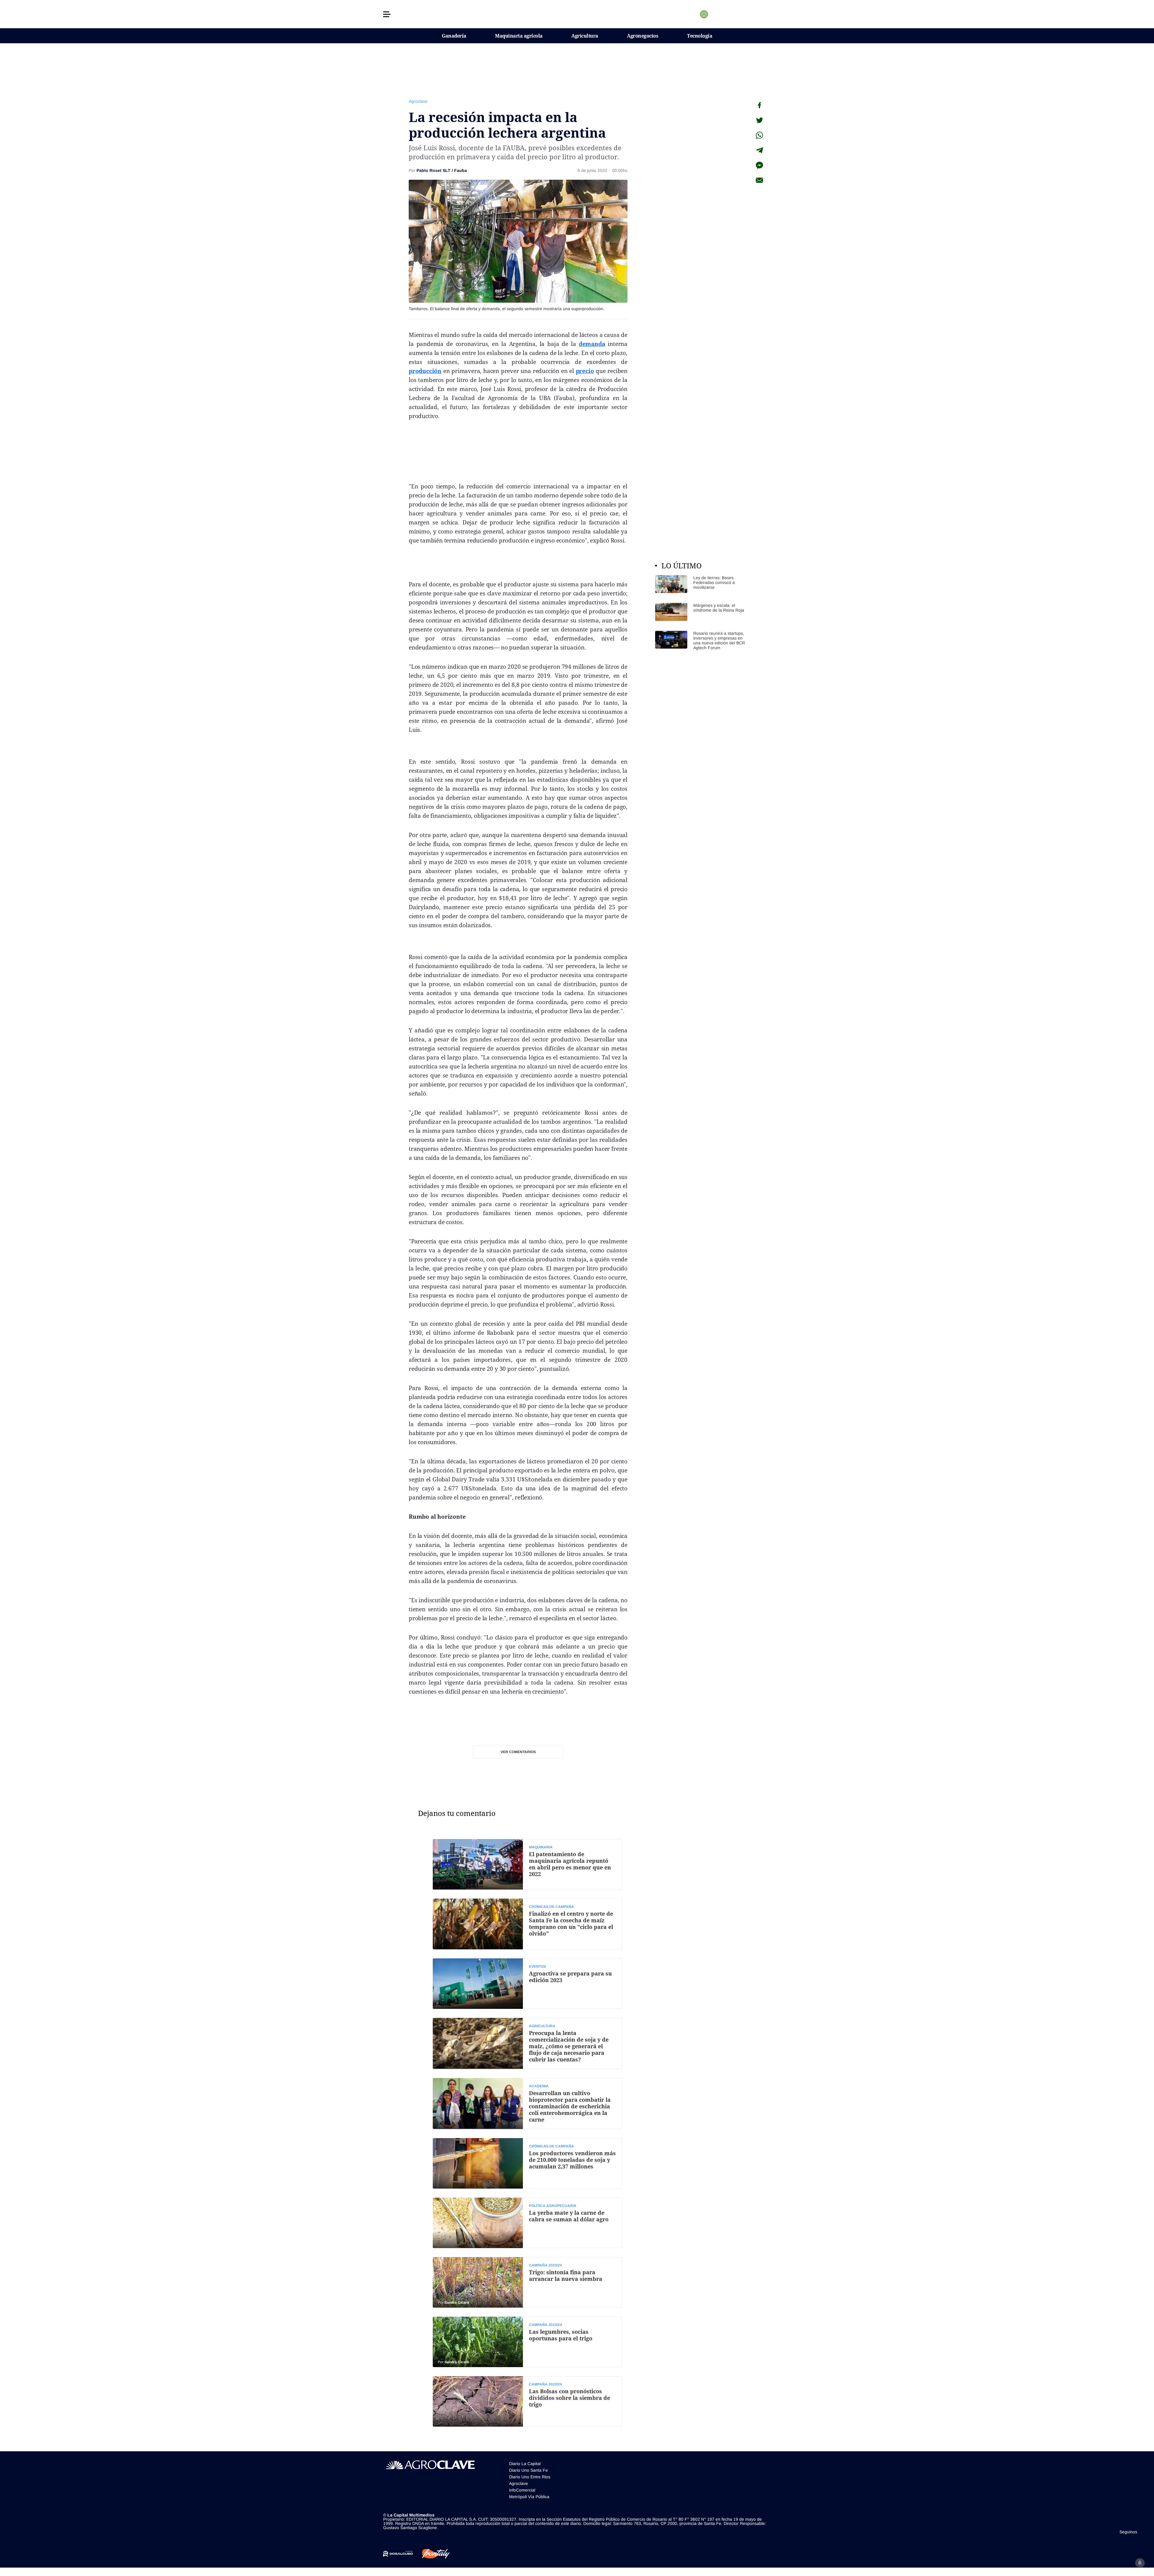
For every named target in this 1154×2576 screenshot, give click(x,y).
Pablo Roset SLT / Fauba (442, 170)
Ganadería (454, 36)
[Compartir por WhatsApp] (759, 135)
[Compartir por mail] (759, 180)
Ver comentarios (518, 1752)
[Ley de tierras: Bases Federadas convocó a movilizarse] (700, 584)
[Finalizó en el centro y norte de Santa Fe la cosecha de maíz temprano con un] (527, 1924)
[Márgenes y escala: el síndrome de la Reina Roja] (700, 612)
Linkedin (722, 14)
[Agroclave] (577, 14)
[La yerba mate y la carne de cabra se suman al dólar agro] (527, 2223)
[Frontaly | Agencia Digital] (431, 2554)
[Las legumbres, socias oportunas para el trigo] (527, 2342)
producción (425, 371)
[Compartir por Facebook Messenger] (759, 165)
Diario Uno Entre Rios (530, 2477)
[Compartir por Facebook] (759, 105)
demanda (592, 344)
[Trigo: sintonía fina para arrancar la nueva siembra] (527, 2282)
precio (585, 371)
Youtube (731, 14)
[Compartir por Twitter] (759, 120)
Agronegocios (643, 36)
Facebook (713, 14)
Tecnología (700, 36)
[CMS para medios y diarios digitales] (398, 2554)
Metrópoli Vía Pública (529, 2497)
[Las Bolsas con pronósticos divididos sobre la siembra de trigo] (527, 2401)
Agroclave (418, 101)
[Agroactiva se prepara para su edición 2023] (527, 1984)
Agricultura (585, 36)
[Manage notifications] (1140, 2563)
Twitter (695, 14)
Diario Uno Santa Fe (528, 2470)
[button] (387, 14)
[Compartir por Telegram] (759, 150)
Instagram (704, 14)
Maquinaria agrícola (519, 36)
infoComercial (522, 2490)
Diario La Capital (525, 2464)
